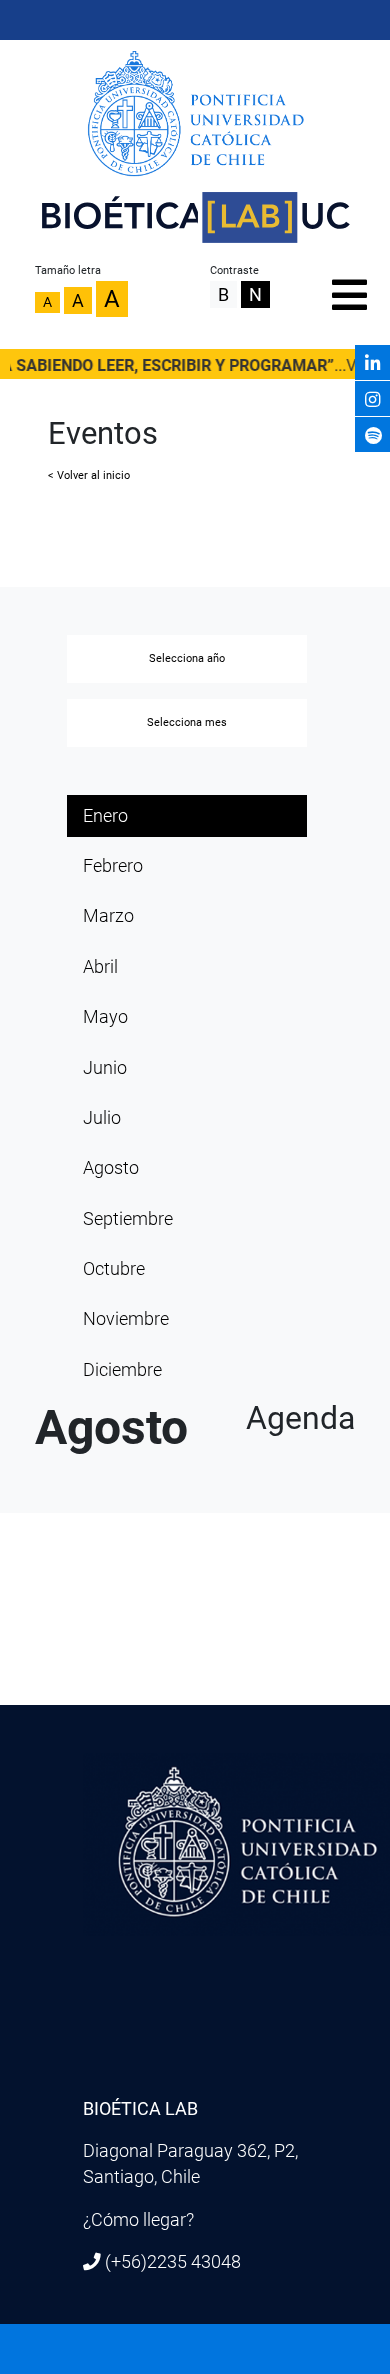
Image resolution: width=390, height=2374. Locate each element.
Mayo (105, 1017)
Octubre (114, 1269)
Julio (102, 1118)
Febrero (113, 866)
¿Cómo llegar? (138, 2220)
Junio (105, 1068)
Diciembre (122, 1370)
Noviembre (126, 1319)
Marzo (108, 916)
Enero (105, 816)
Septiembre (128, 1219)
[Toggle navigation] (347, 290)
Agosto (111, 1168)
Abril (100, 967)
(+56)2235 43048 (173, 2262)
